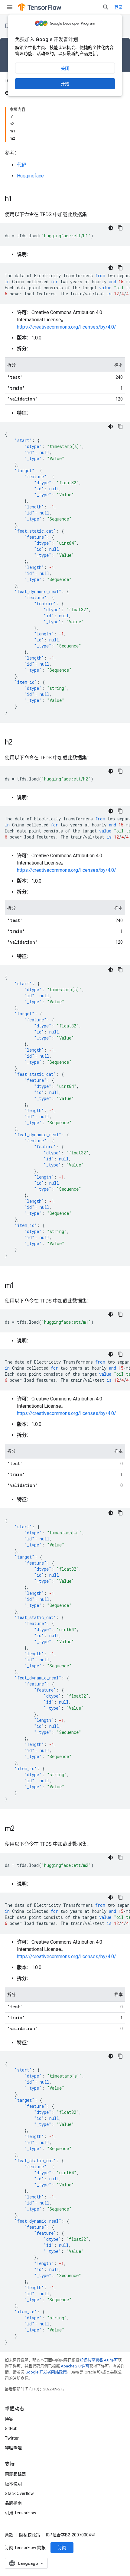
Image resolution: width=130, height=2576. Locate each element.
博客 (9, 2419)
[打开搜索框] (106, 7)
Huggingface (30, 176)
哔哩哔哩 (13, 2448)
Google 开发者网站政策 (46, 2372)
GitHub (11, 2428)
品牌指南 (13, 2503)
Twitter (12, 2438)
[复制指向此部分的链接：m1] (20, 1286)
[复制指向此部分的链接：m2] (21, 1829)
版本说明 (13, 2484)
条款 (9, 2535)
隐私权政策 (30, 2535)
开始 (65, 84)
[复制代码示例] (120, 228)
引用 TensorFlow (21, 2513)
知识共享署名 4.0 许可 (99, 2360)
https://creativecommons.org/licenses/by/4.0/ (67, 327)
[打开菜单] (10, 7)
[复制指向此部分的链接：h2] (18, 743)
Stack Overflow (19, 2493)
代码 (22, 165)
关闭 (65, 68)
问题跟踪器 (15, 2474)
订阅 (62, 2548)
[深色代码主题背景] (111, 228)
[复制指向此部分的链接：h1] (18, 200)
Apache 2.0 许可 (75, 2366)
